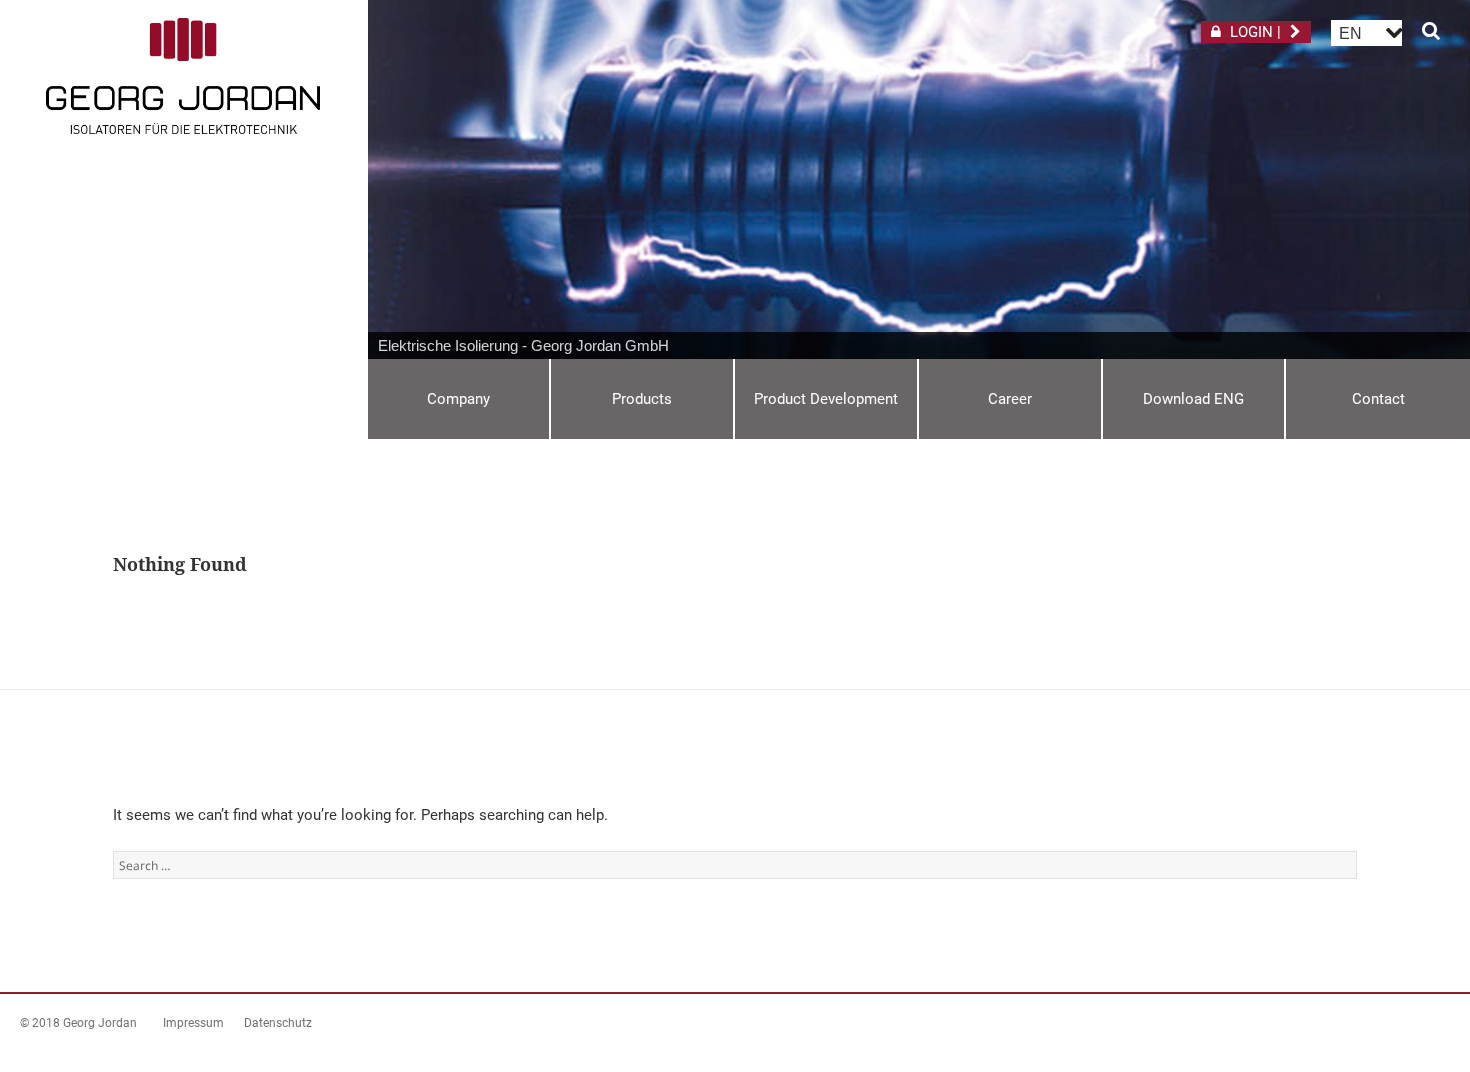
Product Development (826, 399)
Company (458, 399)
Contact (1378, 399)
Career (1010, 399)
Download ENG (1193, 399)
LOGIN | (1255, 32)
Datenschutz (278, 1023)
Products (642, 399)
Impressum (193, 1023)
